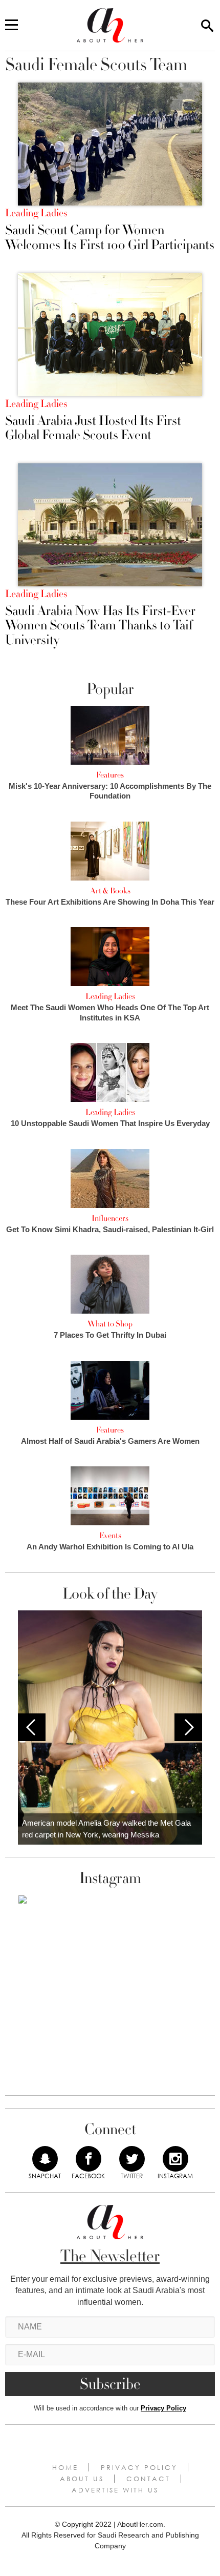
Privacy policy (139, 2467)
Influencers (110, 1218)
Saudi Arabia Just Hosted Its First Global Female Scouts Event (93, 428)
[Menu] (12, 26)
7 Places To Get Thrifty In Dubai (110, 1335)
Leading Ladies (36, 213)
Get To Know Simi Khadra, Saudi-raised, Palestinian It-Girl (110, 1229)
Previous (32, 1727)
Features (110, 775)
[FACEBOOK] (89, 2159)
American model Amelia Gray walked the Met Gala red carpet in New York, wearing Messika (106, 1829)
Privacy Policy (163, 2408)
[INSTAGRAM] (175, 2159)
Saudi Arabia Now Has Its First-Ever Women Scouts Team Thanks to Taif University (100, 626)
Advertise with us (115, 2490)
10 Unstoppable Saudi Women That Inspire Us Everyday (110, 1123)
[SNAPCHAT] (45, 2159)
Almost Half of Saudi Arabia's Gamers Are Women (110, 1441)
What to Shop (110, 1324)
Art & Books (110, 891)
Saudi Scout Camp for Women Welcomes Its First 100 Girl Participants (110, 238)
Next (188, 1727)
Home (65, 2467)
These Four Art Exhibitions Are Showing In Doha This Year (110, 902)
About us (82, 2479)
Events (110, 1536)
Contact (148, 2479)
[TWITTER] (132, 2159)
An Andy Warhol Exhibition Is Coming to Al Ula (110, 1547)
